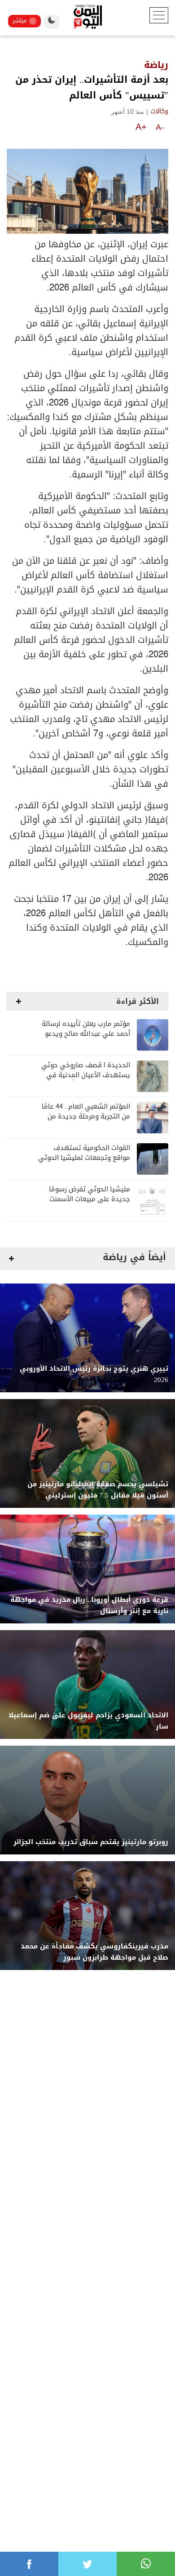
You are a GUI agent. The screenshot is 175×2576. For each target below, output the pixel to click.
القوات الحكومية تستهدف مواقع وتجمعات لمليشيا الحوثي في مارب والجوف (84, 1158)
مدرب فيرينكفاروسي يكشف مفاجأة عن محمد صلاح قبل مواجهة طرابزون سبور (94, 1952)
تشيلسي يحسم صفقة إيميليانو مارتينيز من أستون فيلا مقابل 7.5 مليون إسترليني (98, 1490)
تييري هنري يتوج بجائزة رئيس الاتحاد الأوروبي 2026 (94, 1374)
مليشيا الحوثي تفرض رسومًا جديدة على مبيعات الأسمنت (90, 1194)
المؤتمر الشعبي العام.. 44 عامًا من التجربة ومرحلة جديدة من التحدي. (86, 1116)
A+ (141, 127)
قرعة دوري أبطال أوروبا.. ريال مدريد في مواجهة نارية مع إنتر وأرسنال (89, 1605)
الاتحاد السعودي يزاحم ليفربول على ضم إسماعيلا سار (88, 1721)
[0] (29, 2564)
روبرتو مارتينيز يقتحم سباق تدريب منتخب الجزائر (91, 1842)
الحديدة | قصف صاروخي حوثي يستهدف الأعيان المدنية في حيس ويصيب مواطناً (86, 1075)
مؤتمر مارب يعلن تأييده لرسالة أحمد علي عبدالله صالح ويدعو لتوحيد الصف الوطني (86, 1034)
